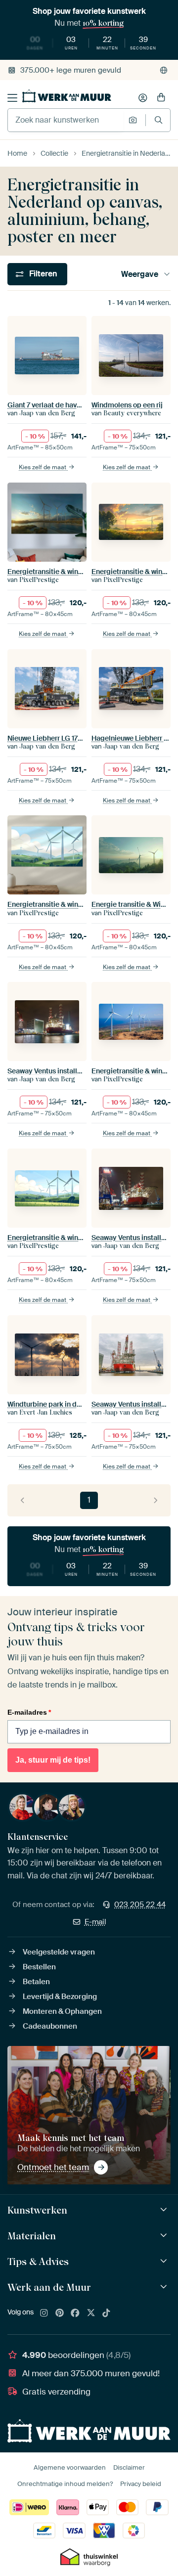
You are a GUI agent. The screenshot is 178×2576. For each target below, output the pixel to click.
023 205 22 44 (140, 1905)
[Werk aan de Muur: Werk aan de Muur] (165, 2287)
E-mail (95, 1922)
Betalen (36, 1982)
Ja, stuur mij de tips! (53, 1760)
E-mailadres (29, 1712)
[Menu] (12, 98)
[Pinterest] (60, 2313)
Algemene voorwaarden (70, 2467)
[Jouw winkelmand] (161, 98)
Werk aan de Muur (49, 2287)
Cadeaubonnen (50, 2026)
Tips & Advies (38, 2262)
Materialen (32, 2236)
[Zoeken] (158, 120)
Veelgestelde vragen (59, 1952)
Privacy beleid (141, 2484)
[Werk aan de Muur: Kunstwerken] (165, 2210)
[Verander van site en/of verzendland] (164, 70)
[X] (91, 2313)
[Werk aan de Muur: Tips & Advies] (165, 2261)
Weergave (140, 274)
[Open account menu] (143, 98)
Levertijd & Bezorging (60, 1997)
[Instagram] (44, 2313)
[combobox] (66, 120)
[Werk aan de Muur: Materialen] (165, 2236)
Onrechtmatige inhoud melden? (65, 2484)
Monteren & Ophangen (62, 2011)
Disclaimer (129, 2467)
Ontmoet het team (53, 2167)
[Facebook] (75, 2313)
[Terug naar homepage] (67, 96)
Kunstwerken (37, 2210)
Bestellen (39, 1967)
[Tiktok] (106, 2313)
